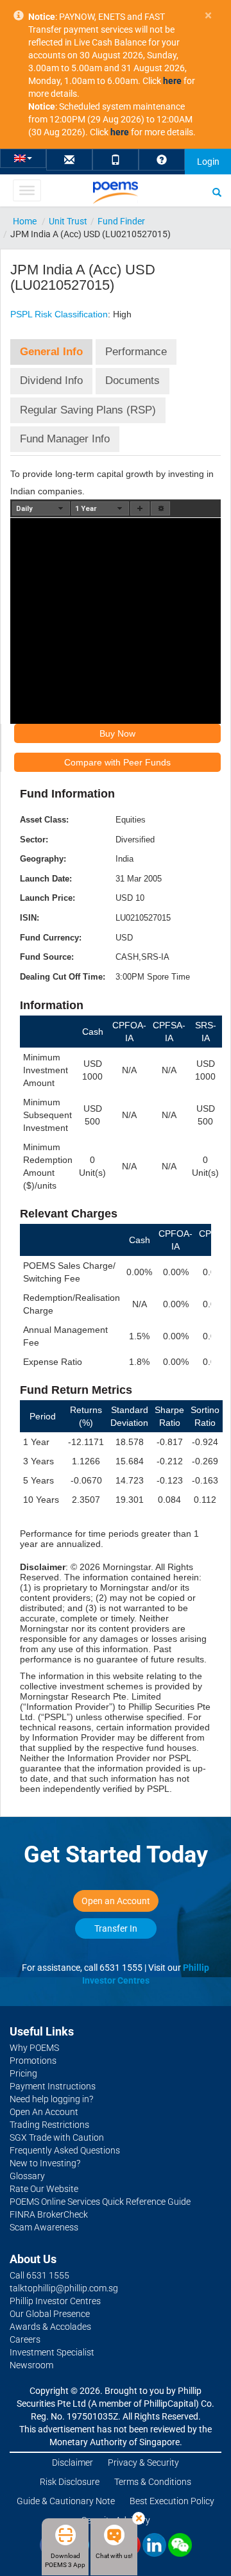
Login (208, 162)
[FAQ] (162, 161)
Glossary (27, 2176)
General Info (51, 352)
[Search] (217, 192)
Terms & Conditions (153, 2482)
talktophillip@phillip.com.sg (64, 2288)
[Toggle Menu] (27, 190)
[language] (23, 157)
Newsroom (31, 2365)
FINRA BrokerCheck (49, 2214)
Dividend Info (51, 381)
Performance (136, 352)
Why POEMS (34, 2048)
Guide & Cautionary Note (66, 2501)
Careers (25, 2339)
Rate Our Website (44, 2189)
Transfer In (116, 1928)
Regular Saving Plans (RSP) (88, 410)
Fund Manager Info (65, 439)
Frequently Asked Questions (65, 2150)
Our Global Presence (50, 2314)
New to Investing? (45, 2163)
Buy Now (117, 733)
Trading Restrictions (49, 2125)
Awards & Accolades (50, 2327)
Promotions (33, 2061)
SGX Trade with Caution (57, 2137)
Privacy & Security (143, 2463)
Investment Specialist (52, 2352)
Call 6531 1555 (39, 2275)
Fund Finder (121, 221)
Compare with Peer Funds (117, 762)
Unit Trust (68, 221)
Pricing (23, 2073)
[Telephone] (116, 161)
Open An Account (44, 2112)
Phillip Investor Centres (55, 2301)
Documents (133, 381)
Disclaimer (73, 2463)
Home (25, 221)
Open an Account (116, 1901)
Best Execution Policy (172, 2501)
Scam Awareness (44, 2227)
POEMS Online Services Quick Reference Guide (100, 2202)
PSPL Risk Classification (59, 314)
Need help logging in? (51, 2099)
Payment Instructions (53, 2086)
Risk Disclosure (70, 2482)
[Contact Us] (69, 161)
